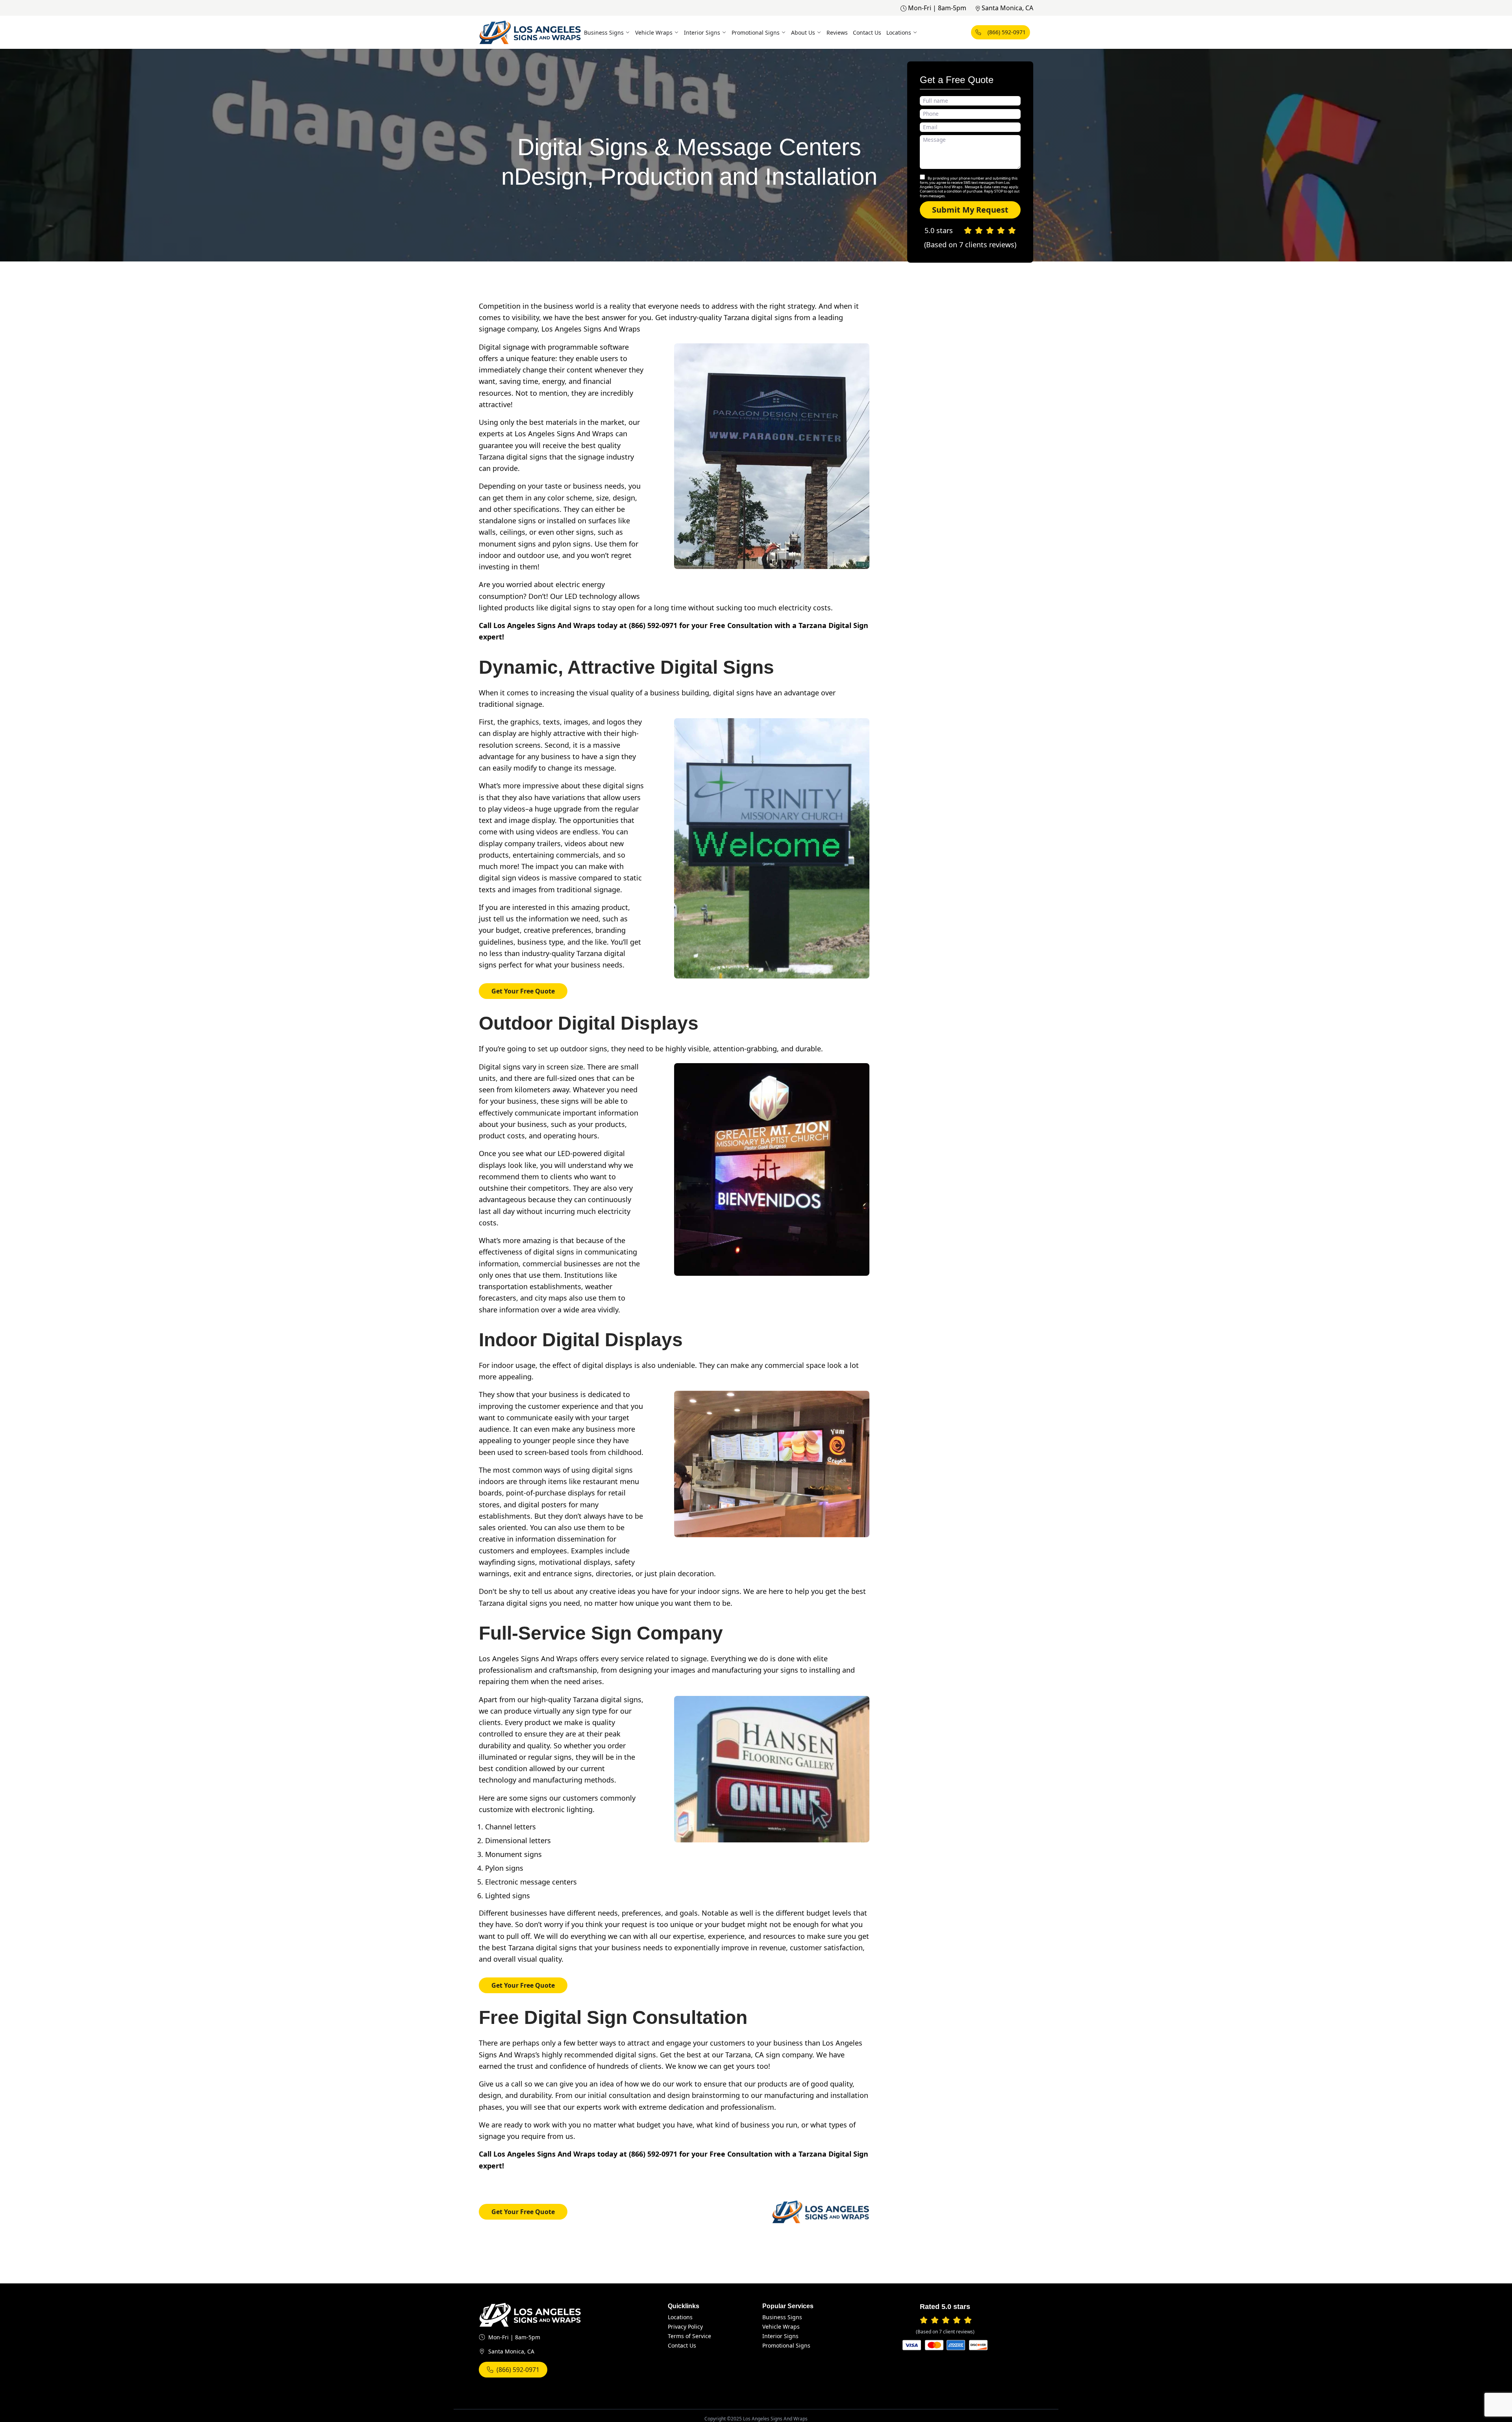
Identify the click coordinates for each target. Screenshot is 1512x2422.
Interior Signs (702, 32)
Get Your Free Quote (523, 991)
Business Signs (604, 32)
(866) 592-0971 (1007, 32)
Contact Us (867, 32)
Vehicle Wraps (654, 32)
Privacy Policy (685, 2327)
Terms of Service (689, 2336)
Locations (899, 32)
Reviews (837, 32)
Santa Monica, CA (1007, 8)
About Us (803, 32)
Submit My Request (970, 210)
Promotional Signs (756, 32)
